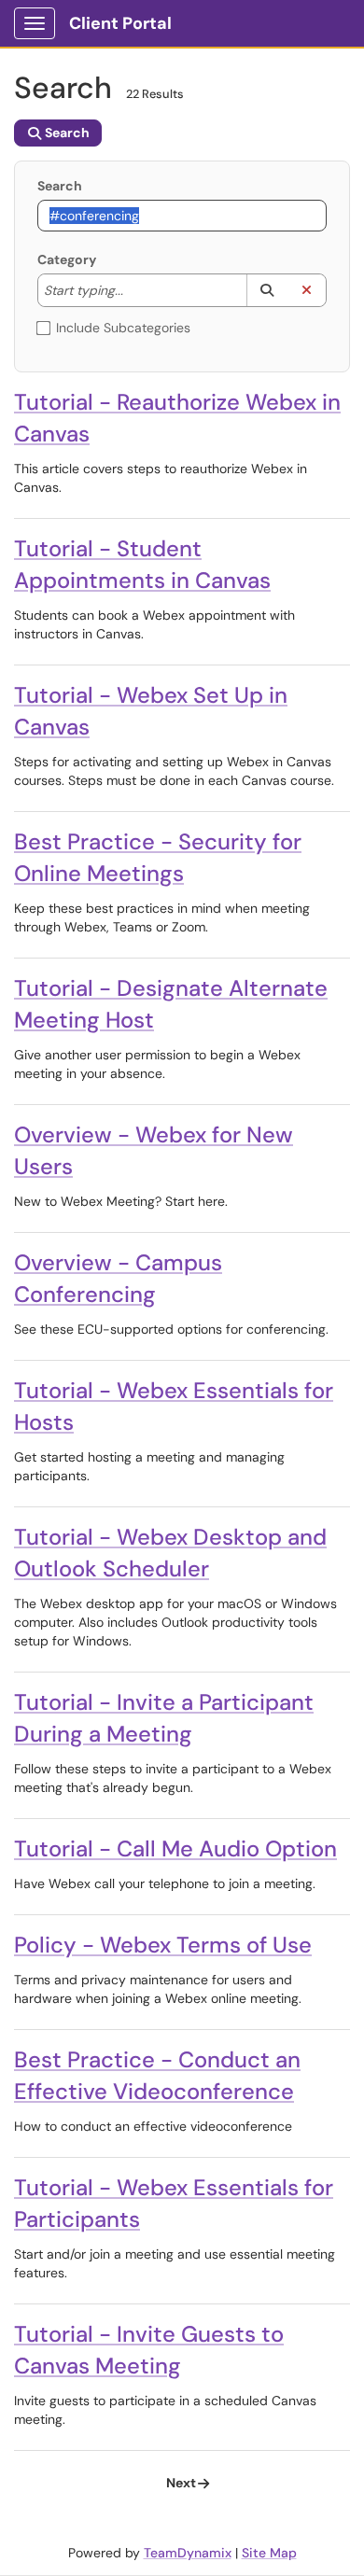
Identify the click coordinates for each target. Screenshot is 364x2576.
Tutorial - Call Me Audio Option (175, 1848)
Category (67, 259)
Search (60, 186)
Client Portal (120, 23)
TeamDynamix (188, 2553)
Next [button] (181, 2483)
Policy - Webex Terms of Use (163, 1945)
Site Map (269, 2553)
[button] (266, 290)
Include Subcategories (123, 328)
